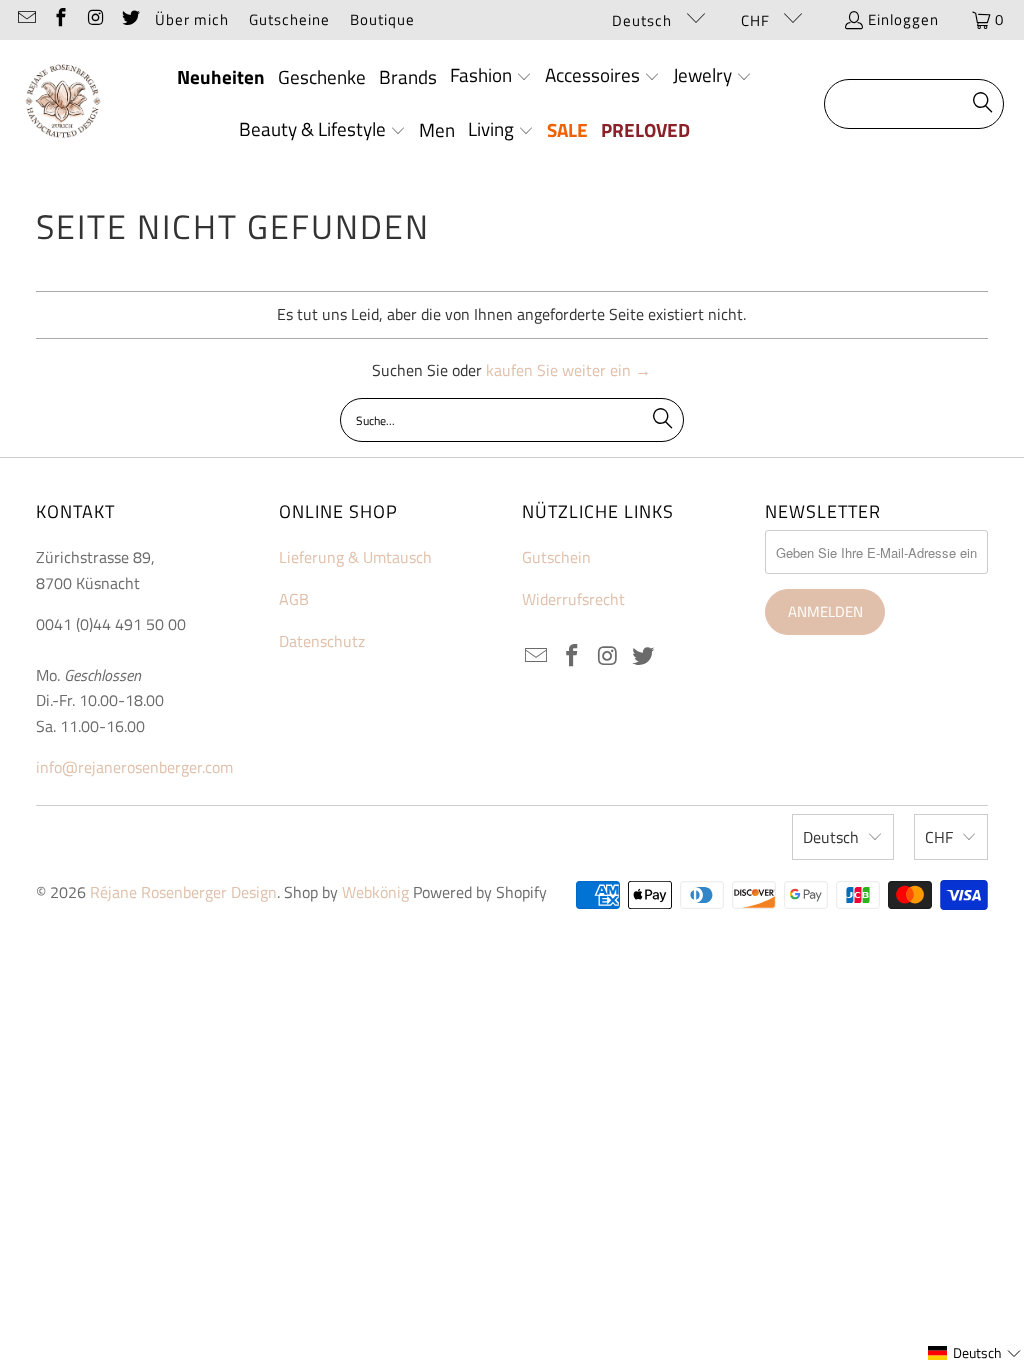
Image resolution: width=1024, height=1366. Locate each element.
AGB (294, 599)
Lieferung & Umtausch (355, 557)
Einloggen (903, 19)
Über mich (192, 19)
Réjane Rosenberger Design (183, 892)
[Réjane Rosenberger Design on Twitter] (129, 19)
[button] (491, 77)
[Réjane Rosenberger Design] (62, 103)
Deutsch (644, 20)
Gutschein (556, 557)
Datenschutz (322, 641)
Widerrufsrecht (573, 599)
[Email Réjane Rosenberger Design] (25, 19)
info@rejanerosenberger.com (134, 767)
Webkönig (375, 892)
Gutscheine (289, 19)
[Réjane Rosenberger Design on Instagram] (94, 19)
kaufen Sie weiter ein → (568, 370)
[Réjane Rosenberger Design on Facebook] (60, 19)
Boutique (382, 19)
